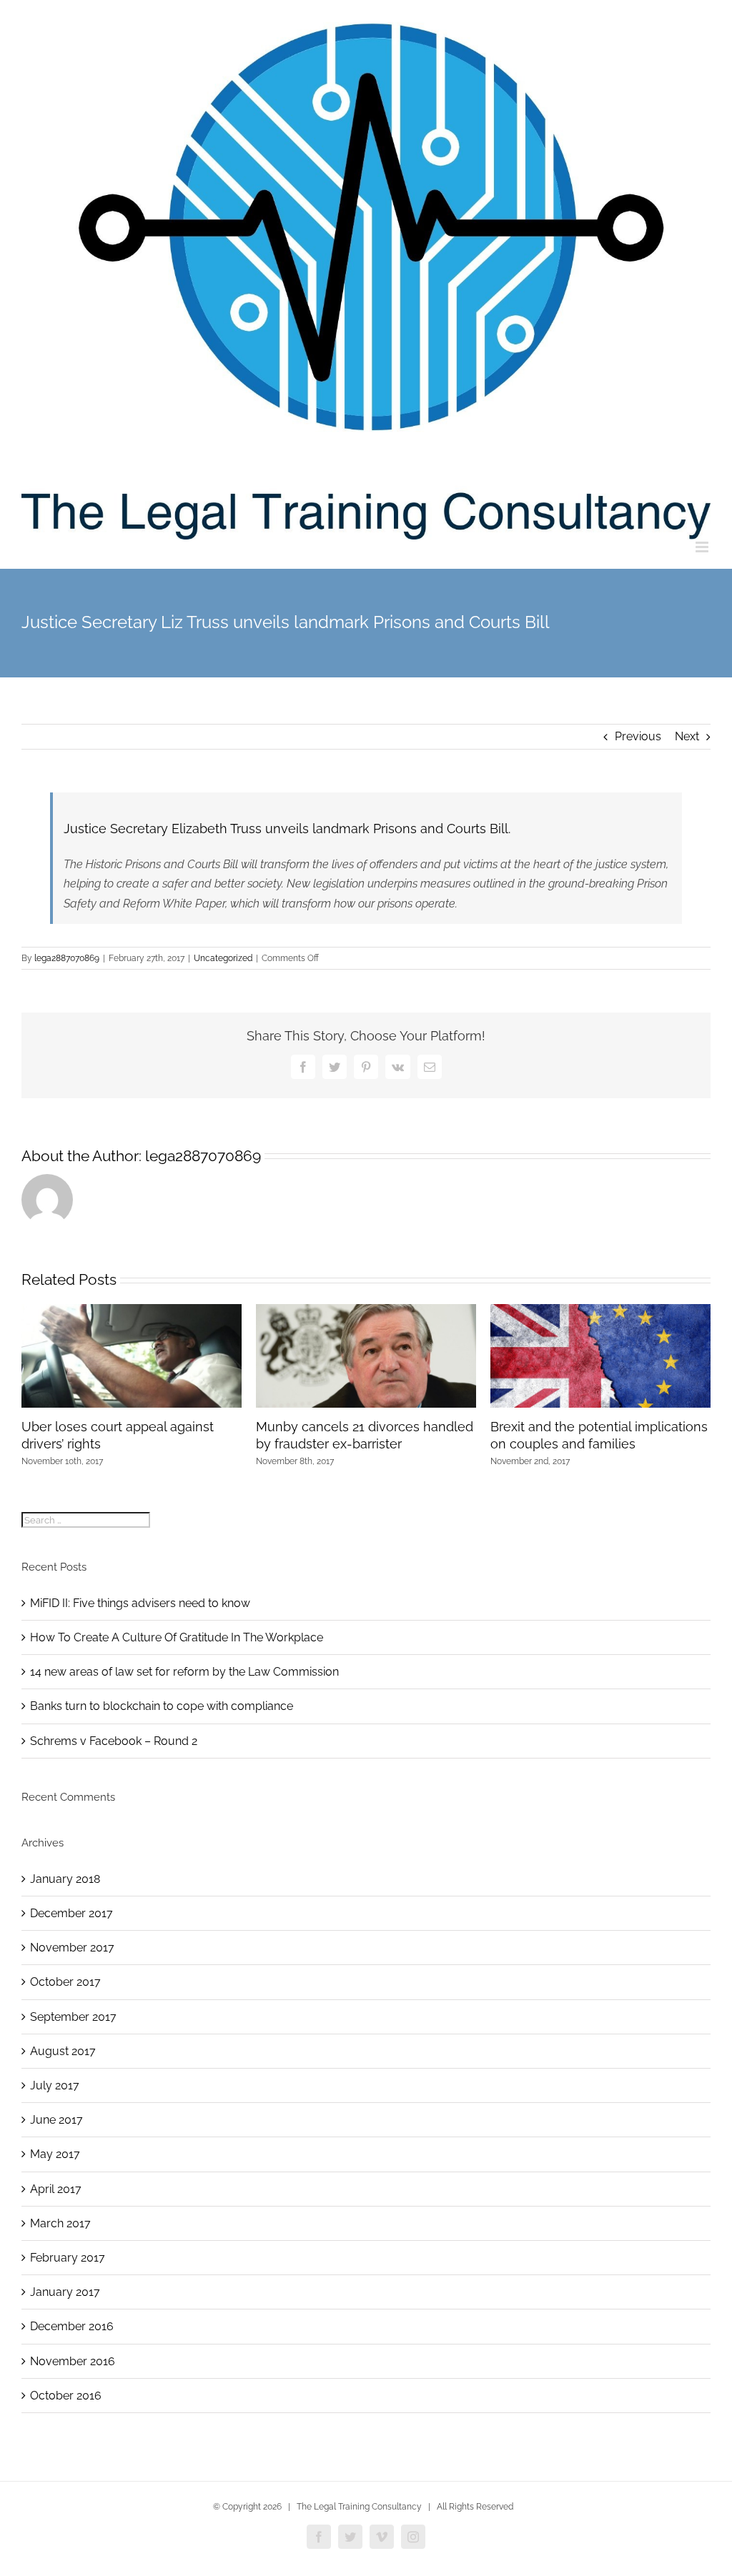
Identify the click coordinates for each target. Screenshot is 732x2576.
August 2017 (63, 2051)
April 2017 (56, 2189)
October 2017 (65, 1982)
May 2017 (55, 2154)
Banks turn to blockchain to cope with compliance (162, 1706)
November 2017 (72, 1948)
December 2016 (72, 2326)
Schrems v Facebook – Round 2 (114, 1741)
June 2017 (56, 2120)
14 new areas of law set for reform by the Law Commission (184, 1672)
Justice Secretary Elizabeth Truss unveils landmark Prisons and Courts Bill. (287, 829)
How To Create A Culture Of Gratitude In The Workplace (177, 1637)
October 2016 (66, 2396)
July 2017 (55, 2085)
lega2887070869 (67, 958)
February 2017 (68, 2258)
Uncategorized (223, 958)
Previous (638, 736)
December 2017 (71, 1913)
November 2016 (73, 2361)
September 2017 (73, 2017)
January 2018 (65, 1879)
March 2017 (60, 2223)
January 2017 (65, 2292)
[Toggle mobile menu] (703, 547)
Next (687, 736)
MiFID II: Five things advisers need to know (140, 1603)
